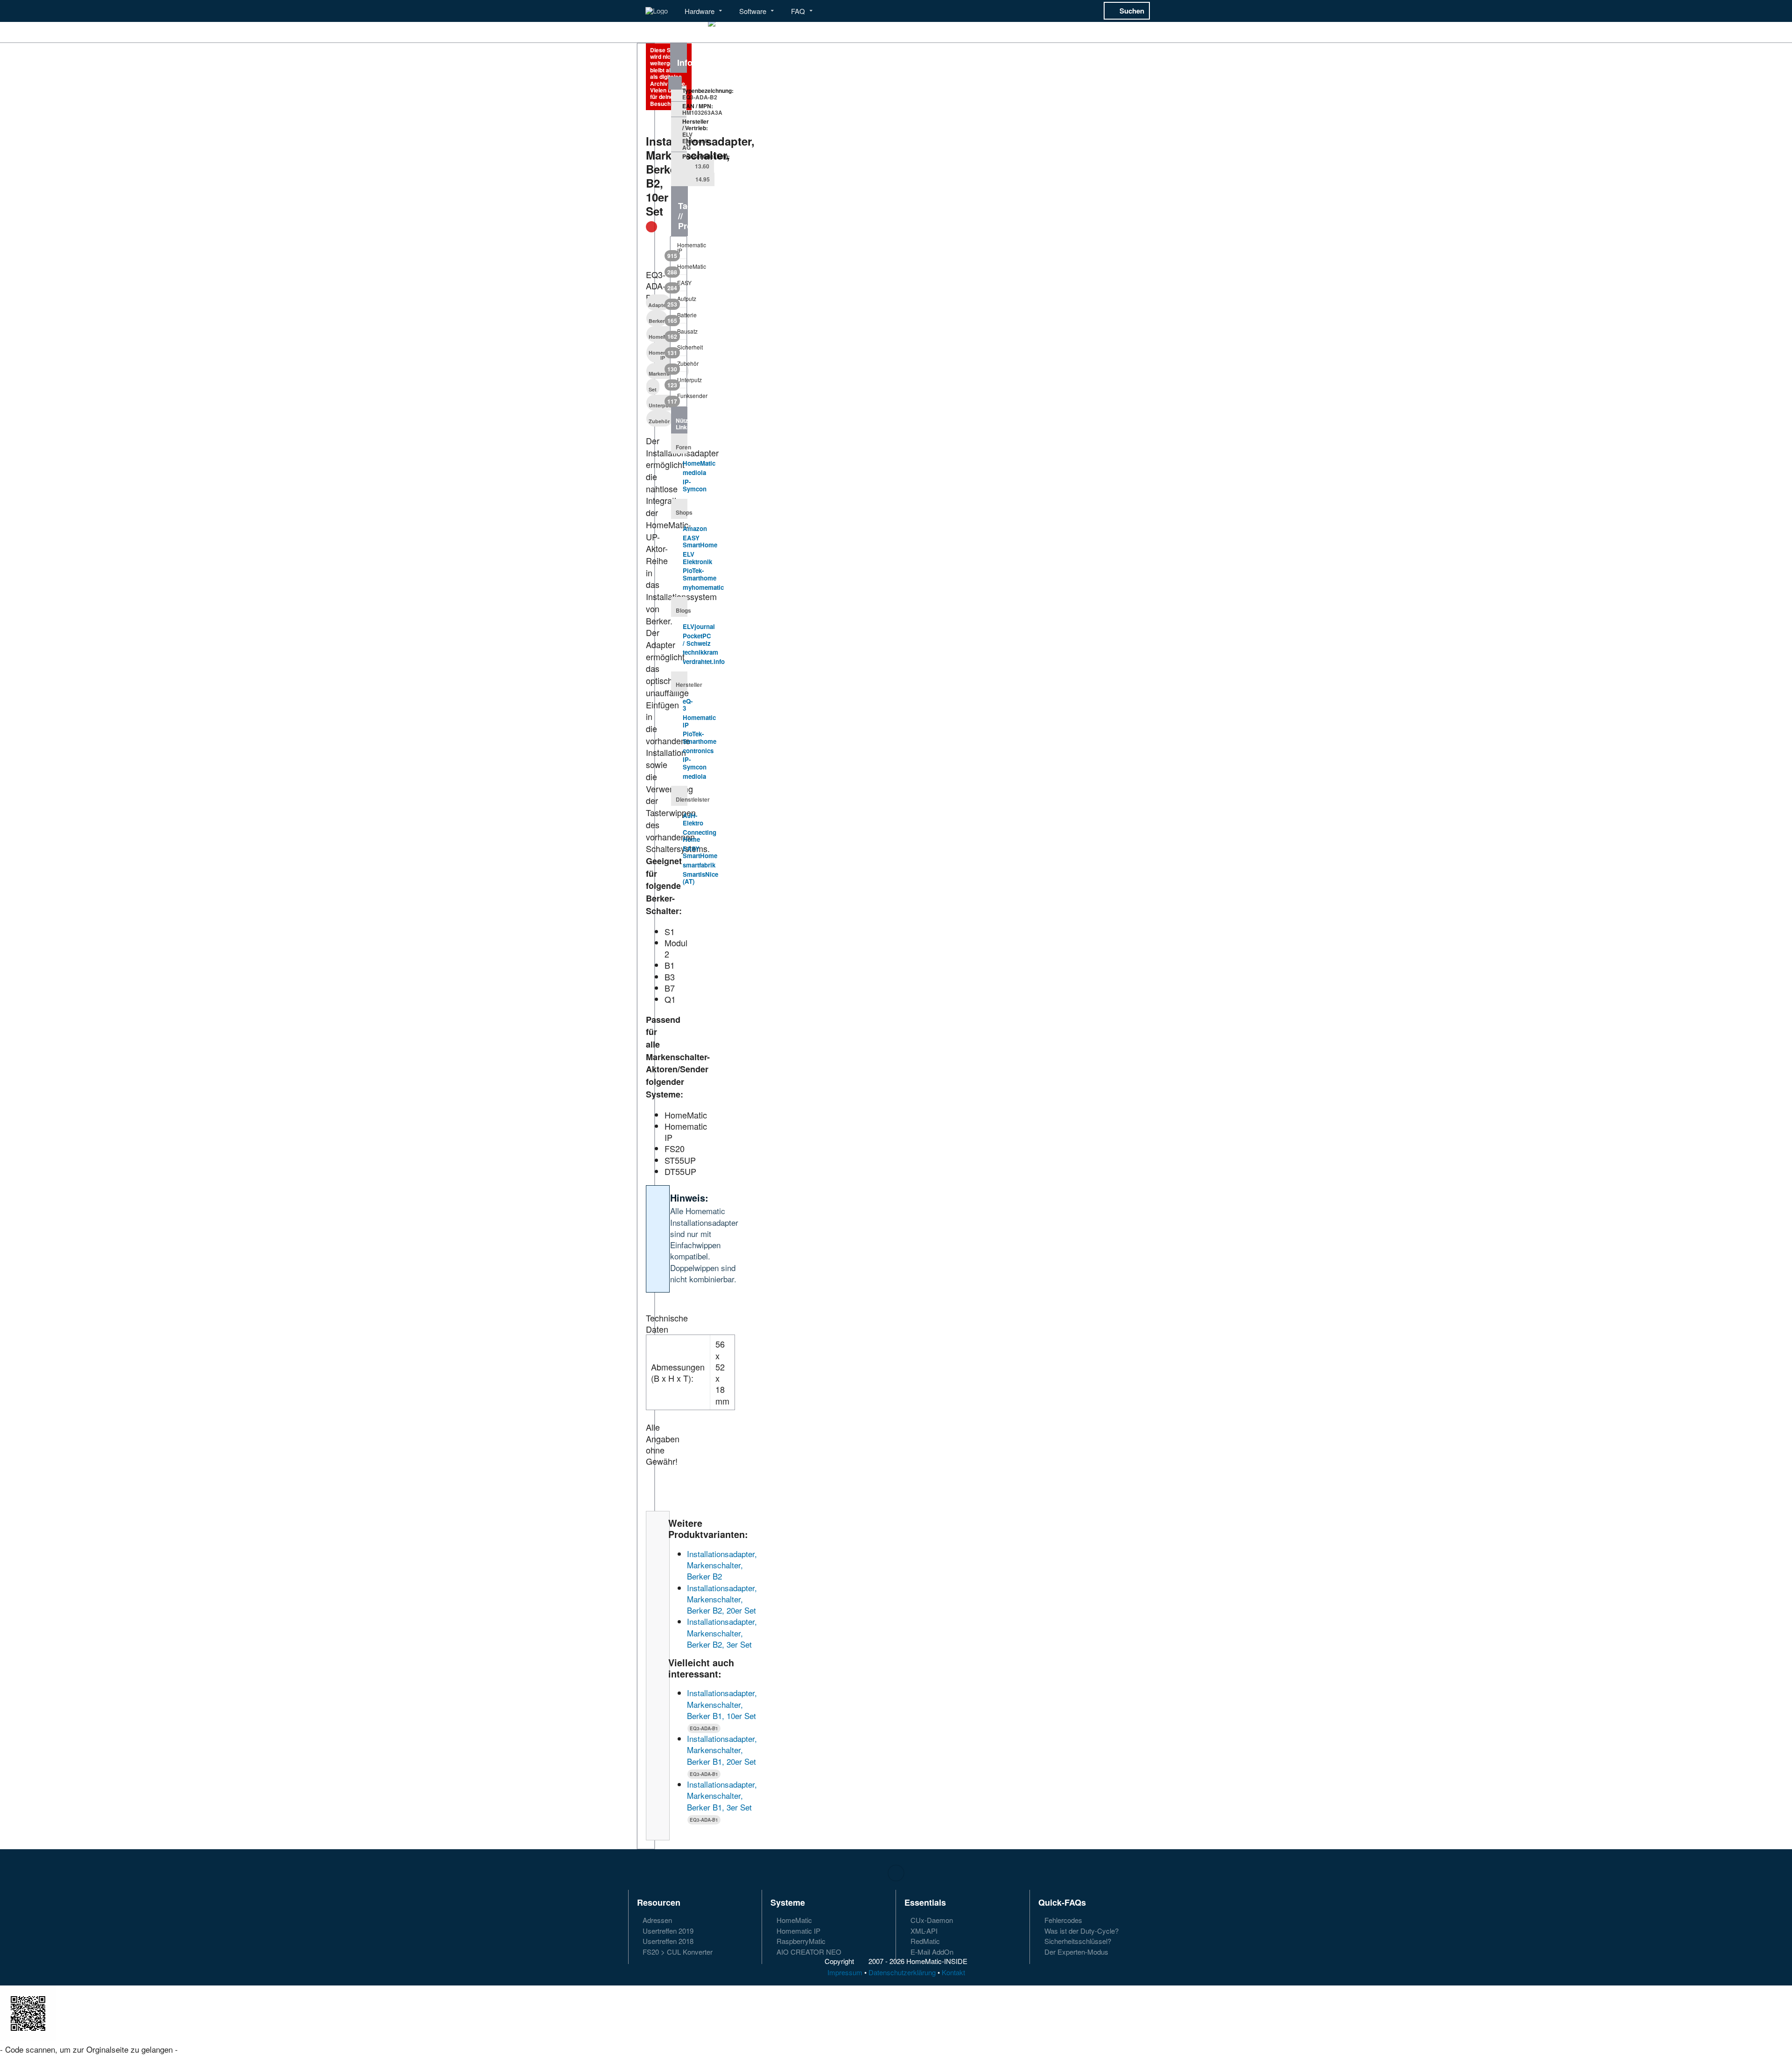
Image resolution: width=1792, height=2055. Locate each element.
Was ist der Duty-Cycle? (1081, 1931)
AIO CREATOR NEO (808, 1951)
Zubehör (659, 421)
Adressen (656, 1920)
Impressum (845, 1972)
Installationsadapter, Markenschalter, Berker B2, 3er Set (722, 1633)
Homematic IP (679, 250)
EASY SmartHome (700, 542)
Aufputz (679, 301)
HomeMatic (679, 268)
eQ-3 (688, 705)
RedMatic (924, 1941)
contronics (698, 751)
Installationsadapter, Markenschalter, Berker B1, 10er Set (722, 1704)
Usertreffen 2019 (667, 1931)
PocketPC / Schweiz (697, 640)
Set (653, 389)
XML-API (923, 1931)
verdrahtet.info (704, 661)
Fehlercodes (1062, 1920)
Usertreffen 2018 (667, 1941)
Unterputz (661, 405)
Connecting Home (700, 836)
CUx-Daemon (931, 1920)
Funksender (679, 398)
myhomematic (703, 587)
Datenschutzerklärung (902, 1972)
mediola (694, 472)
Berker (657, 321)
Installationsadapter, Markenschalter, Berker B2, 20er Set (722, 1599)
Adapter (658, 305)
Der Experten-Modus (1075, 1951)
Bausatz (679, 333)
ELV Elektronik (697, 558)
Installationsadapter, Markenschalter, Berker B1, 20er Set (722, 1750)
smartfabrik (699, 865)
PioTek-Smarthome (700, 574)
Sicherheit (679, 349)
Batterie (679, 317)
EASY (679, 285)
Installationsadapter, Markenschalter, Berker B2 (722, 1565)
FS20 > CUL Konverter (677, 1951)
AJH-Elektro (693, 819)
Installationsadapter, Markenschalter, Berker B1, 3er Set (722, 1796)
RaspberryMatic (800, 1941)
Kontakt (953, 1972)
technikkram (700, 652)
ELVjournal (699, 626)
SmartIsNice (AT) (700, 878)
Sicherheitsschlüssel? (1077, 1941)
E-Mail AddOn (931, 1951)
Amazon (695, 528)
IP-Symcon (695, 486)
